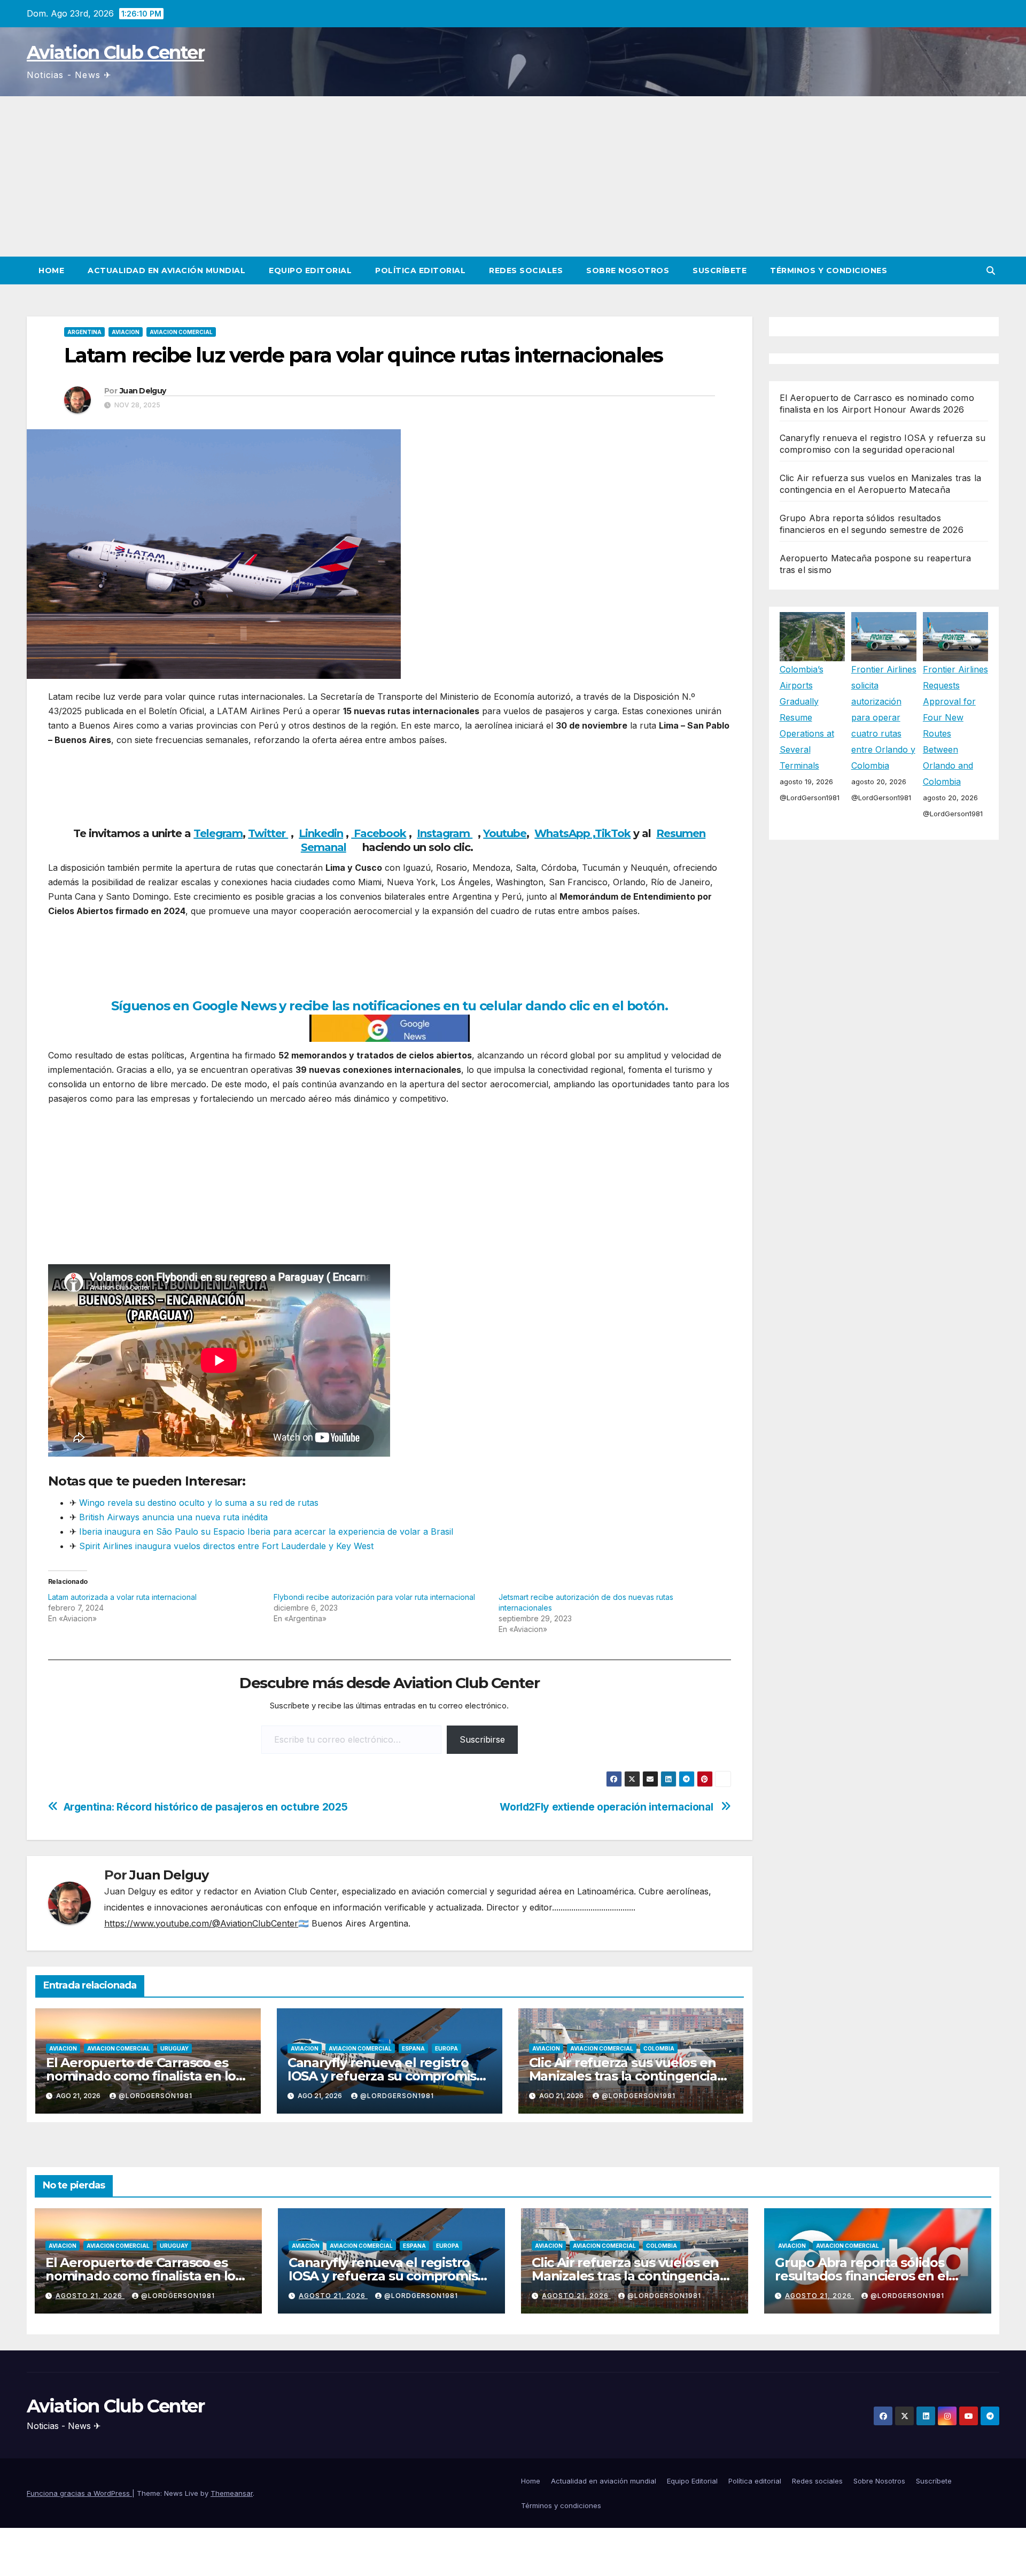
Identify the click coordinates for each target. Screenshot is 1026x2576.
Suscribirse (482, 1739)
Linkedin (321, 833)
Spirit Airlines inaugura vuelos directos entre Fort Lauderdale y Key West (226, 1546)
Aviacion (126, 332)
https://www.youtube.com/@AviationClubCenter (201, 1923)
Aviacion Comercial (181, 332)
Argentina (84, 332)
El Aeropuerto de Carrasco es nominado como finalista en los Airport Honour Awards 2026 (144, 2076)
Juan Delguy (143, 391)
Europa (446, 2048)
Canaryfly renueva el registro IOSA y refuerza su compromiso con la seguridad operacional (386, 2076)
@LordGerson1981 (156, 2096)
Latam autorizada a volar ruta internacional (122, 1597)
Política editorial (420, 270)
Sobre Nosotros (628, 270)
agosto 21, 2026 (90, 2296)
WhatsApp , (565, 833)
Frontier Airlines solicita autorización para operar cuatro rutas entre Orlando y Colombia (884, 717)
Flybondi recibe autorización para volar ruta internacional (374, 1597)
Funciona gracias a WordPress (79, 2493)
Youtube (505, 833)
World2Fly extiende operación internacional (608, 1807)
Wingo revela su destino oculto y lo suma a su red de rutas (199, 1503)
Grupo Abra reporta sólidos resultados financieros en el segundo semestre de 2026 (862, 2276)
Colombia (659, 2048)
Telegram (218, 833)
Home (51, 270)
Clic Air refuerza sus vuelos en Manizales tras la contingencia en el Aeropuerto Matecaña (623, 2076)
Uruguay (174, 2048)
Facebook (379, 833)
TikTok (613, 833)
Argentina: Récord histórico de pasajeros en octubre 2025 (206, 1807)
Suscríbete (720, 270)
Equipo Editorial (310, 270)
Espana (413, 2048)
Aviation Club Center (115, 52)
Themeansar (232, 2493)
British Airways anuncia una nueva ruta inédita (173, 1517)
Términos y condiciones (829, 270)
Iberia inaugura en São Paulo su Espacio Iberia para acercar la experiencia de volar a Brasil (266, 1531)
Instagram (445, 833)
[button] (991, 270)
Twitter (268, 833)
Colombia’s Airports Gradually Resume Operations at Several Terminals (807, 717)
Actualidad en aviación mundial (166, 270)
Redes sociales (526, 270)
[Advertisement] (513, 176)
